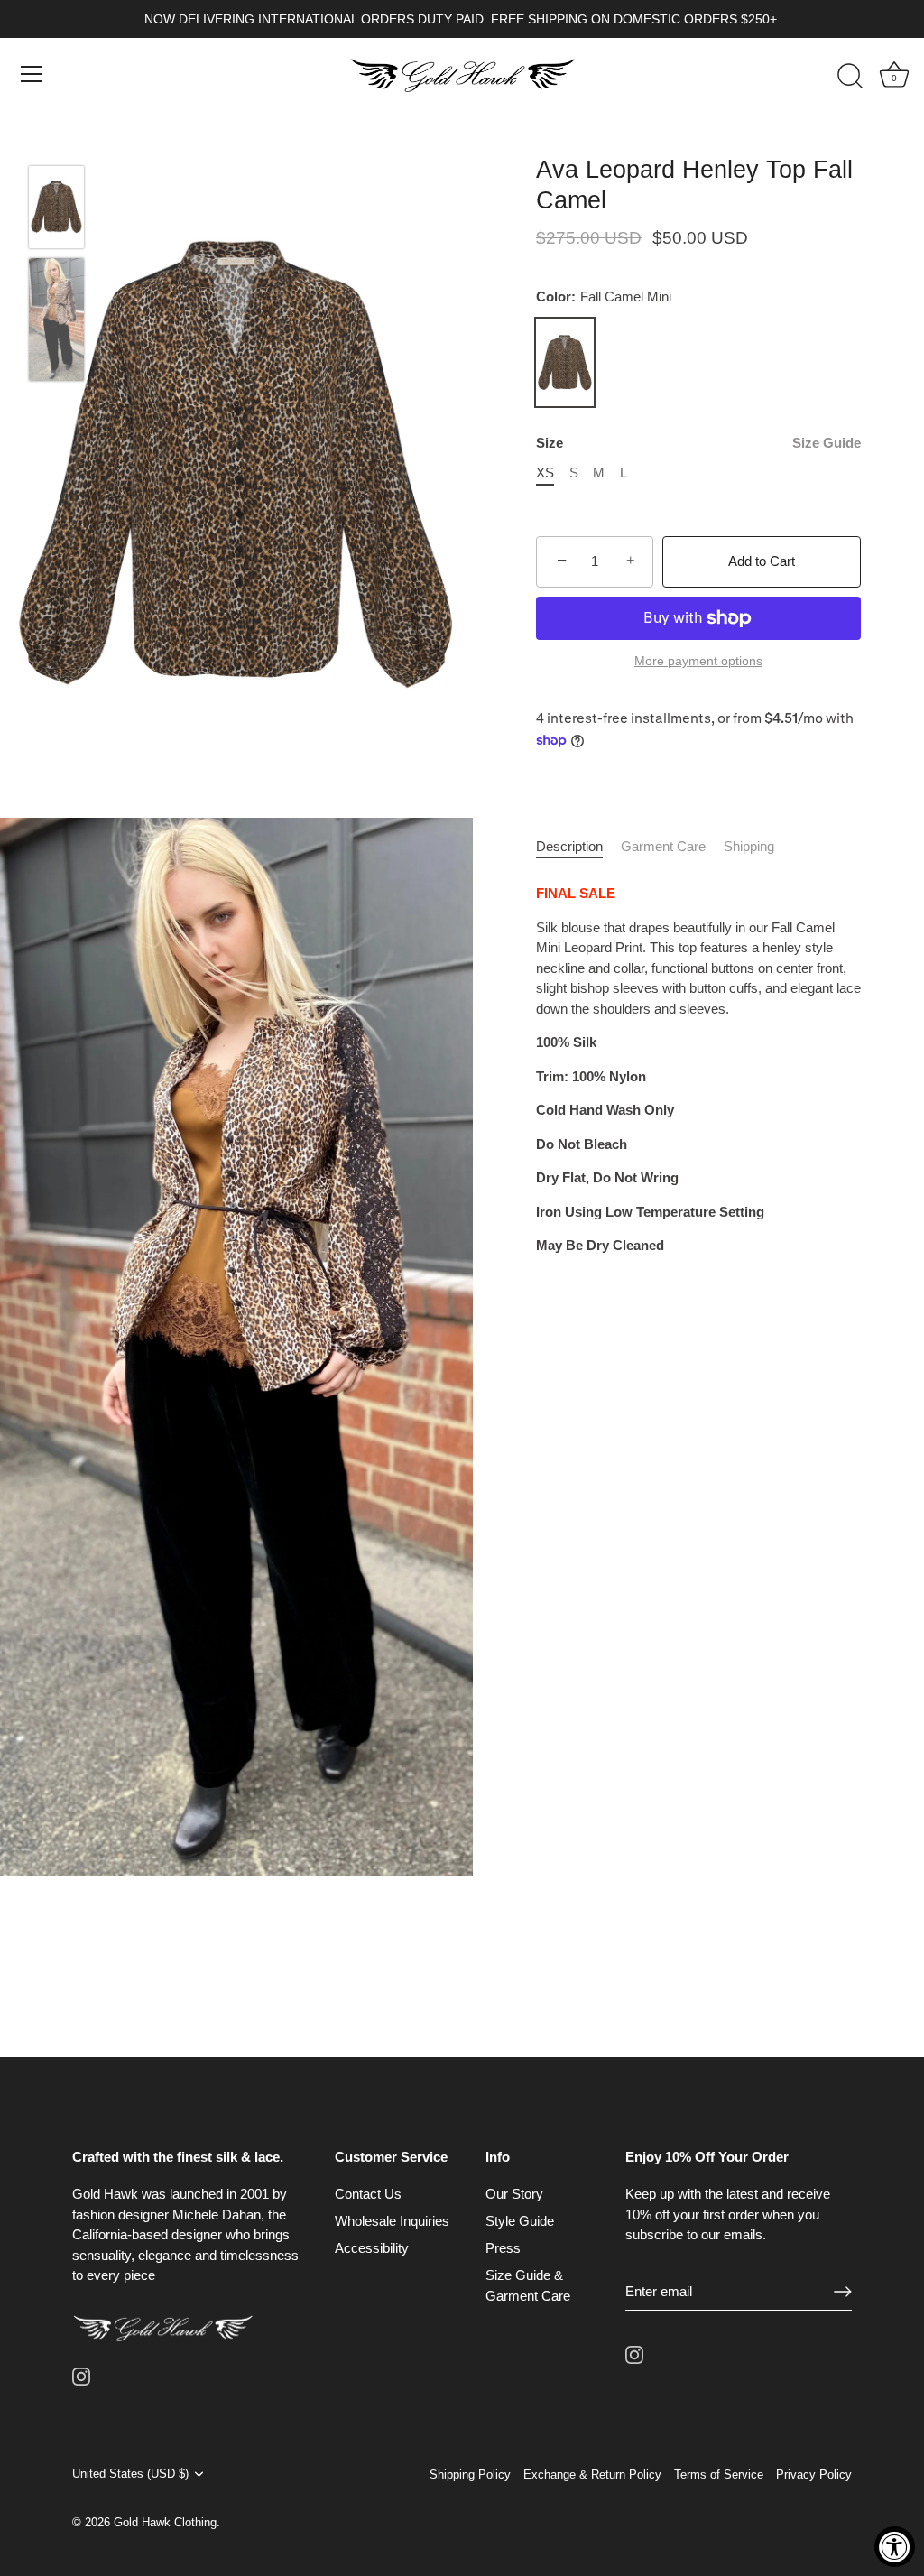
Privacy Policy (814, 2474)
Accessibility (372, 2248)
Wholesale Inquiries (392, 2221)
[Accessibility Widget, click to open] (895, 2547)
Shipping (749, 846)
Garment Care (663, 846)
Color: (604, 297)
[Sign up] (843, 2292)
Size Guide (827, 443)
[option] (56, 210)
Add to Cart (762, 561)
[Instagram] (81, 2375)
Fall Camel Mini (565, 363)
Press (503, 2248)
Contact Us (368, 2194)
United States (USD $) (130, 2474)
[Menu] (32, 74)
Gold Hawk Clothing (165, 2522)
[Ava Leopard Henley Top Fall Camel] (56, 207)
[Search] (850, 77)
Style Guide (520, 2221)
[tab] (578, 847)
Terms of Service (719, 2474)
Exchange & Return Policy (592, 2474)
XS (545, 473)
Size (698, 443)
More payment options (698, 661)
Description (569, 846)
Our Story (514, 2194)
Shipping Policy (470, 2474)
